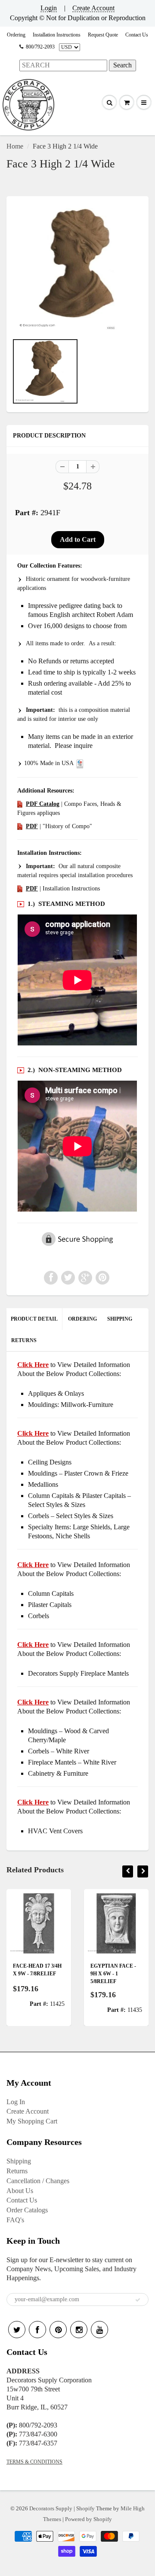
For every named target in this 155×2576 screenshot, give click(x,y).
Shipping (19, 2161)
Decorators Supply (51, 2508)
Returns (17, 2171)
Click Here (33, 1433)
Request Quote (103, 35)
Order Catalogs (27, 2210)
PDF (32, 826)
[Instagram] (79, 2330)
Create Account (93, 8)
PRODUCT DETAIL (34, 1319)
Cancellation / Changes (38, 2181)
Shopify (85, 2508)
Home (15, 146)
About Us (20, 2191)
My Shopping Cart (32, 2121)
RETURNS (24, 1340)
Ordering (16, 35)
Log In (16, 2102)
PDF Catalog (43, 804)
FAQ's (15, 2220)
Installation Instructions (57, 35)
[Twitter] (17, 2330)
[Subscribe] (138, 2300)
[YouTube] (99, 2330)
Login (49, 8)
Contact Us (137, 35)
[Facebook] (37, 2330)
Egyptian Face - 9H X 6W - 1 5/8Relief (113, 1974)
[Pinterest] (58, 2330)
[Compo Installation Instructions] (20, 889)
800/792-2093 (40, 47)
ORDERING (82, 1319)
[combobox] (63, 65)
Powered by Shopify (88, 2519)
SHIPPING (120, 1319)
